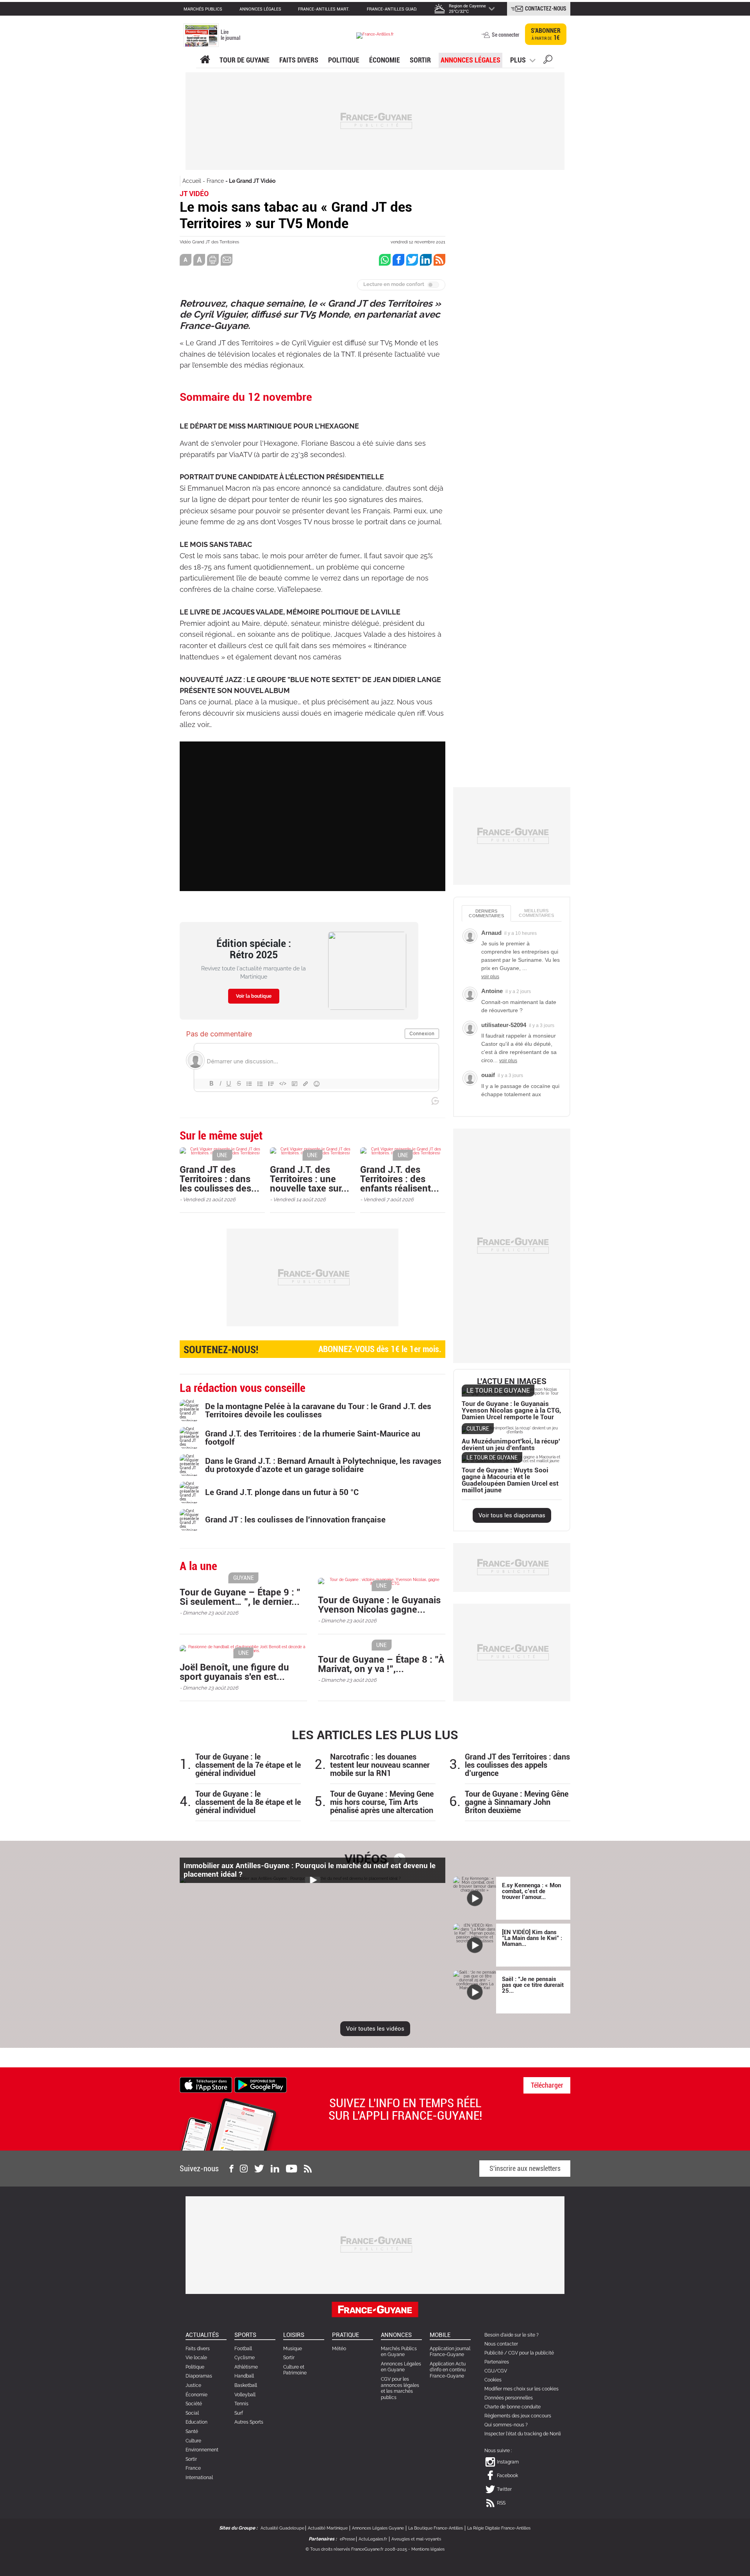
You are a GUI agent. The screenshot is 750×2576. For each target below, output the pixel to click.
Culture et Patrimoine (295, 2370)
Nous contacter (501, 2344)
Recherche (548, 61)
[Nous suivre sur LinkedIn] (275, 2169)
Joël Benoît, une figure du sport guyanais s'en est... (234, 1672)
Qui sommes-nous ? (506, 2425)
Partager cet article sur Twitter (412, 260)
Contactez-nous (546, 9)
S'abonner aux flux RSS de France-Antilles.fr (439, 260)
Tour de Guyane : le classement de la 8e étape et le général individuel (248, 1802)
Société (194, 2404)
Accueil (192, 181)
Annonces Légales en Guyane (401, 2367)
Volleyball (245, 2395)
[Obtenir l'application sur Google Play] (261, 2085)
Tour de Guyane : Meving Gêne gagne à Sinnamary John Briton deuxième (517, 1802)
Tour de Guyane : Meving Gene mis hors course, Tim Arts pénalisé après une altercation (382, 1802)
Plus (518, 60)
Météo (339, 2349)
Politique (344, 60)
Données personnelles (509, 2398)
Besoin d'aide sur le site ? (512, 2335)
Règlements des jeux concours (518, 2416)
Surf (239, 2413)
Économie (385, 60)
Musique (293, 2349)
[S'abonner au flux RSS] (308, 2169)
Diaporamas (199, 2376)
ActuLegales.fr (373, 2539)
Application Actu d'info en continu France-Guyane (448, 2370)
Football (243, 2349)
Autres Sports (249, 2422)
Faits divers (198, 2349)
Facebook (507, 2476)
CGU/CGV (496, 2371)
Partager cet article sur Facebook (398, 260)
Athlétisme (246, 2367)
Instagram (508, 2462)
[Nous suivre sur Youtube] (292, 2169)
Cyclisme (245, 2358)
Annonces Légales (471, 60)
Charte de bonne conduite (512, 2407)
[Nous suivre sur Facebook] (231, 2169)
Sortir (420, 60)
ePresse (347, 2539)
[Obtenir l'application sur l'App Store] (206, 2085)
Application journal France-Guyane (450, 2352)
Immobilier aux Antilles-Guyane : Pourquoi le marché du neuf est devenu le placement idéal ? (310, 1870)
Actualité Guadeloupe (282, 2528)
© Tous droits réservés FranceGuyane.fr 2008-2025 (356, 2549)
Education (196, 2422)
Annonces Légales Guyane (378, 2528)
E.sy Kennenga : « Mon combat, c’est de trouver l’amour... (531, 1891)
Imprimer (213, 260)
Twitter (504, 2489)
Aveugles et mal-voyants (416, 2539)
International (199, 2478)
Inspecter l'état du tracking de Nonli (523, 2434)
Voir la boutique (254, 996)
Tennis (241, 2404)
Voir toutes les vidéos (375, 2029)
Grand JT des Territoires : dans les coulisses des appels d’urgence (517, 1765)
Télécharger (547, 2085)
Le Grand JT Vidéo (252, 181)
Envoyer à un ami (227, 260)
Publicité (494, 2353)
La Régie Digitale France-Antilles (499, 2528)
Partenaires (497, 2362)
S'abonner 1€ (546, 34)
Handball (244, 2376)
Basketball (246, 2385)
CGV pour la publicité (531, 2353)
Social (192, 2413)
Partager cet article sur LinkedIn (426, 260)
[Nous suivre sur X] (259, 2169)
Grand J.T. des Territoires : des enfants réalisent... (400, 1179)
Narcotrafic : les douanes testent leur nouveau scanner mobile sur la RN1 (380, 1765)
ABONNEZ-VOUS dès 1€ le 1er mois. (312, 1350)
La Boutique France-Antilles (436, 2528)
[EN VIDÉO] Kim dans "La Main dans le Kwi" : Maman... (532, 1938)
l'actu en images (512, 1382)
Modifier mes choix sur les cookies (521, 2389)
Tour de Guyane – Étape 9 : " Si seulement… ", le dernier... (240, 1597)
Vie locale (196, 2358)
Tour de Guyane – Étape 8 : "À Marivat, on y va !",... (381, 1664)
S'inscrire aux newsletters (525, 2168)
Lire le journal (230, 35)
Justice (193, 2385)
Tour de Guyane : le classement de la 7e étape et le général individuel (248, 1765)
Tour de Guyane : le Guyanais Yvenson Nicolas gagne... (379, 1605)
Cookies (493, 2380)
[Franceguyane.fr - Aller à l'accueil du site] (375, 35)
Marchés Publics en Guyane (399, 2352)
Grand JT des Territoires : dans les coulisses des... (220, 1179)
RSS (501, 2503)
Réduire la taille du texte (186, 260)
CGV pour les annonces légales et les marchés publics (400, 2388)
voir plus (490, 977)
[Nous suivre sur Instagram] (244, 2169)
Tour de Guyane (245, 60)
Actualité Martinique (328, 2528)
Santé (192, 2431)
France (215, 181)
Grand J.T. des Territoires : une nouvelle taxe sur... (310, 1179)
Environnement (202, 2450)
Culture (193, 2441)
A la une (205, 60)
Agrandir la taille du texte (199, 260)
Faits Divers (299, 60)
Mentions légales (428, 2549)
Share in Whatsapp (385, 260)
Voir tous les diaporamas (512, 1515)
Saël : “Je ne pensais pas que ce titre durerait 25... (533, 1985)
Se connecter (505, 35)
